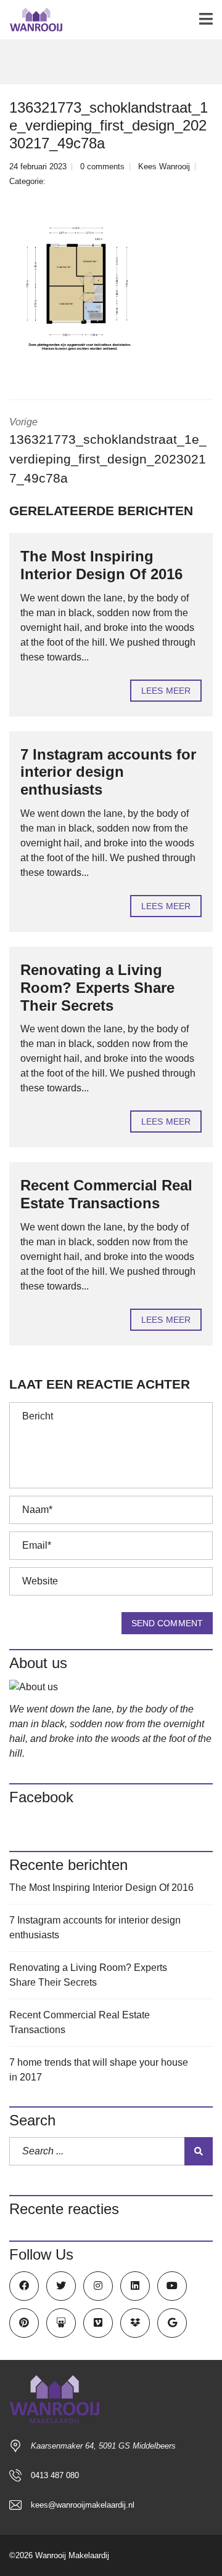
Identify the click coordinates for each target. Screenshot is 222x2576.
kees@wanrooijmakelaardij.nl (83, 2505)
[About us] (111, 1687)
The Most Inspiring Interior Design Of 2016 (101, 565)
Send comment (167, 1623)
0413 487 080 (55, 2475)
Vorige (108, 451)
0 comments (102, 167)
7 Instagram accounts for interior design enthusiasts (108, 772)
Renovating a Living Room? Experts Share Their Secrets (97, 988)
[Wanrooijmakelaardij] (31, 20)
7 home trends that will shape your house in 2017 (99, 2070)
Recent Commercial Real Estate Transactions (106, 1194)
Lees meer (166, 691)
